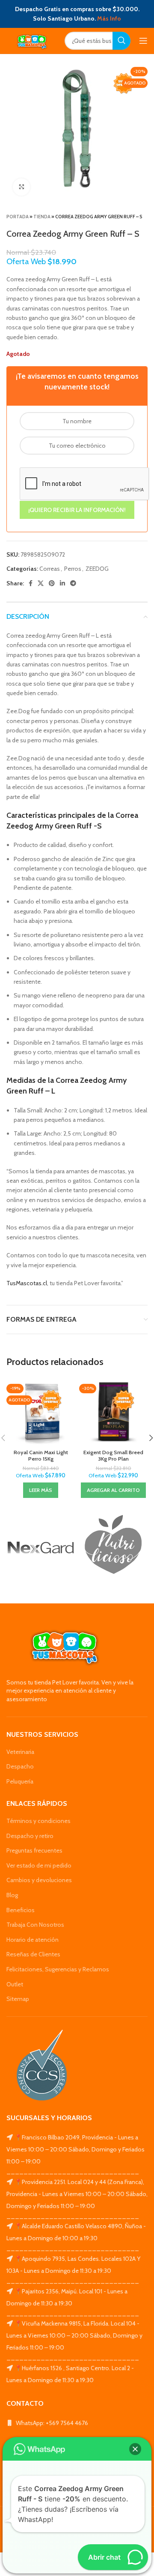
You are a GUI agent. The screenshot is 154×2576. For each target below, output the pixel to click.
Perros (73, 569)
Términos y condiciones (38, 1821)
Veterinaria (20, 1752)
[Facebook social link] (31, 583)
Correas (50, 569)
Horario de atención (33, 1940)
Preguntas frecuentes (34, 1850)
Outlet (15, 1984)
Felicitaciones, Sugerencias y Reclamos (58, 1969)
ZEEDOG (97, 569)
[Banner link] (41, 1548)
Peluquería (20, 1781)
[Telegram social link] (73, 583)
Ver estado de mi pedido (39, 1865)
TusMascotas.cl (27, 1283)
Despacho (20, 1766)
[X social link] (41, 583)
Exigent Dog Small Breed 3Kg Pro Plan (113, 1455)
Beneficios (21, 1910)
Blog (12, 1895)
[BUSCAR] (121, 41)
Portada (18, 217)
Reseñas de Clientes (33, 1954)
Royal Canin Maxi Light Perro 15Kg (41, 1455)
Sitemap (18, 1999)
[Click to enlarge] (21, 187)
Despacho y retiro (30, 1836)
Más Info (109, 18)
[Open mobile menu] (143, 41)
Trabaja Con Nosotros (35, 1925)
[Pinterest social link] (52, 583)
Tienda (42, 217)
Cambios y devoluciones (39, 1880)
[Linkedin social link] (62, 583)
